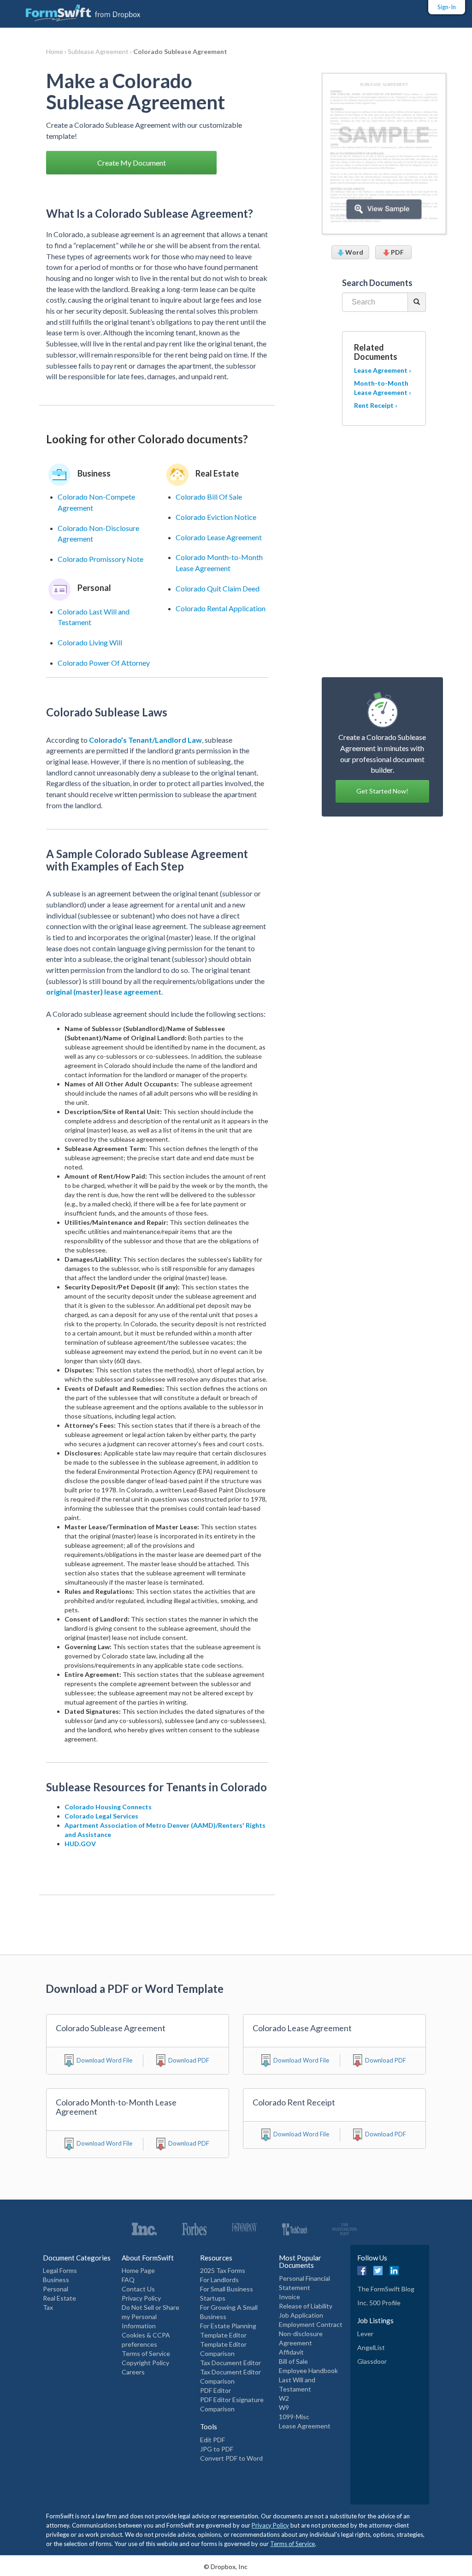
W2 (284, 2398)
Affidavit (291, 2352)
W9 (284, 2407)
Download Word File (104, 2060)
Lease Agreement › (383, 370)
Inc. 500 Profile (379, 2303)
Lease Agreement (305, 2426)
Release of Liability (306, 2306)
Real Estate (59, 2298)
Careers (133, 2372)
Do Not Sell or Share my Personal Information (150, 2317)
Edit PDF (212, 2440)
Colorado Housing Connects (108, 1807)
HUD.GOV (80, 1844)
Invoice (289, 2297)
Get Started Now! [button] (382, 791)
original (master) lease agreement (104, 992)
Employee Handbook (308, 2370)
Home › (57, 51)
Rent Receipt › (376, 405)
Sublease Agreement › (100, 51)
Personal (56, 2289)
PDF (397, 252)
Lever (365, 2334)
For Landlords (219, 2280)
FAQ (128, 2280)
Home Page (138, 2270)
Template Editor (223, 2335)
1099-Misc (294, 2417)
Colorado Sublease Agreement (180, 51)
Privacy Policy (141, 2298)
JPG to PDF (217, 2449)
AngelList (371, 2347)
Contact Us (138, 2289)
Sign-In (447, 7)
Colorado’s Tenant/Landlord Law (145, 740)
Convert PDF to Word (231, 2458)
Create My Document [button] (132, 163)
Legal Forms (60, 2270)
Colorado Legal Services (101, 1816)
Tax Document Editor (230, 2363)
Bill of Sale (293, 2361)
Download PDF (189, 2060)
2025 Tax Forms (223, 2270)
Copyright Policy (145, 2363)
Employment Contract (311, 2324)
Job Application (301, 2315)
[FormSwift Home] (74, 11)
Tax (48, 2307)
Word (354, 252)
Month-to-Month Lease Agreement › (383, 388)
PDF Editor (215, 2390)
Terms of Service (146, 2353)
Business (56, 2280)
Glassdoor (372, 2361)
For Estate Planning (228, 2326)
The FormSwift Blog (386, 2289)
